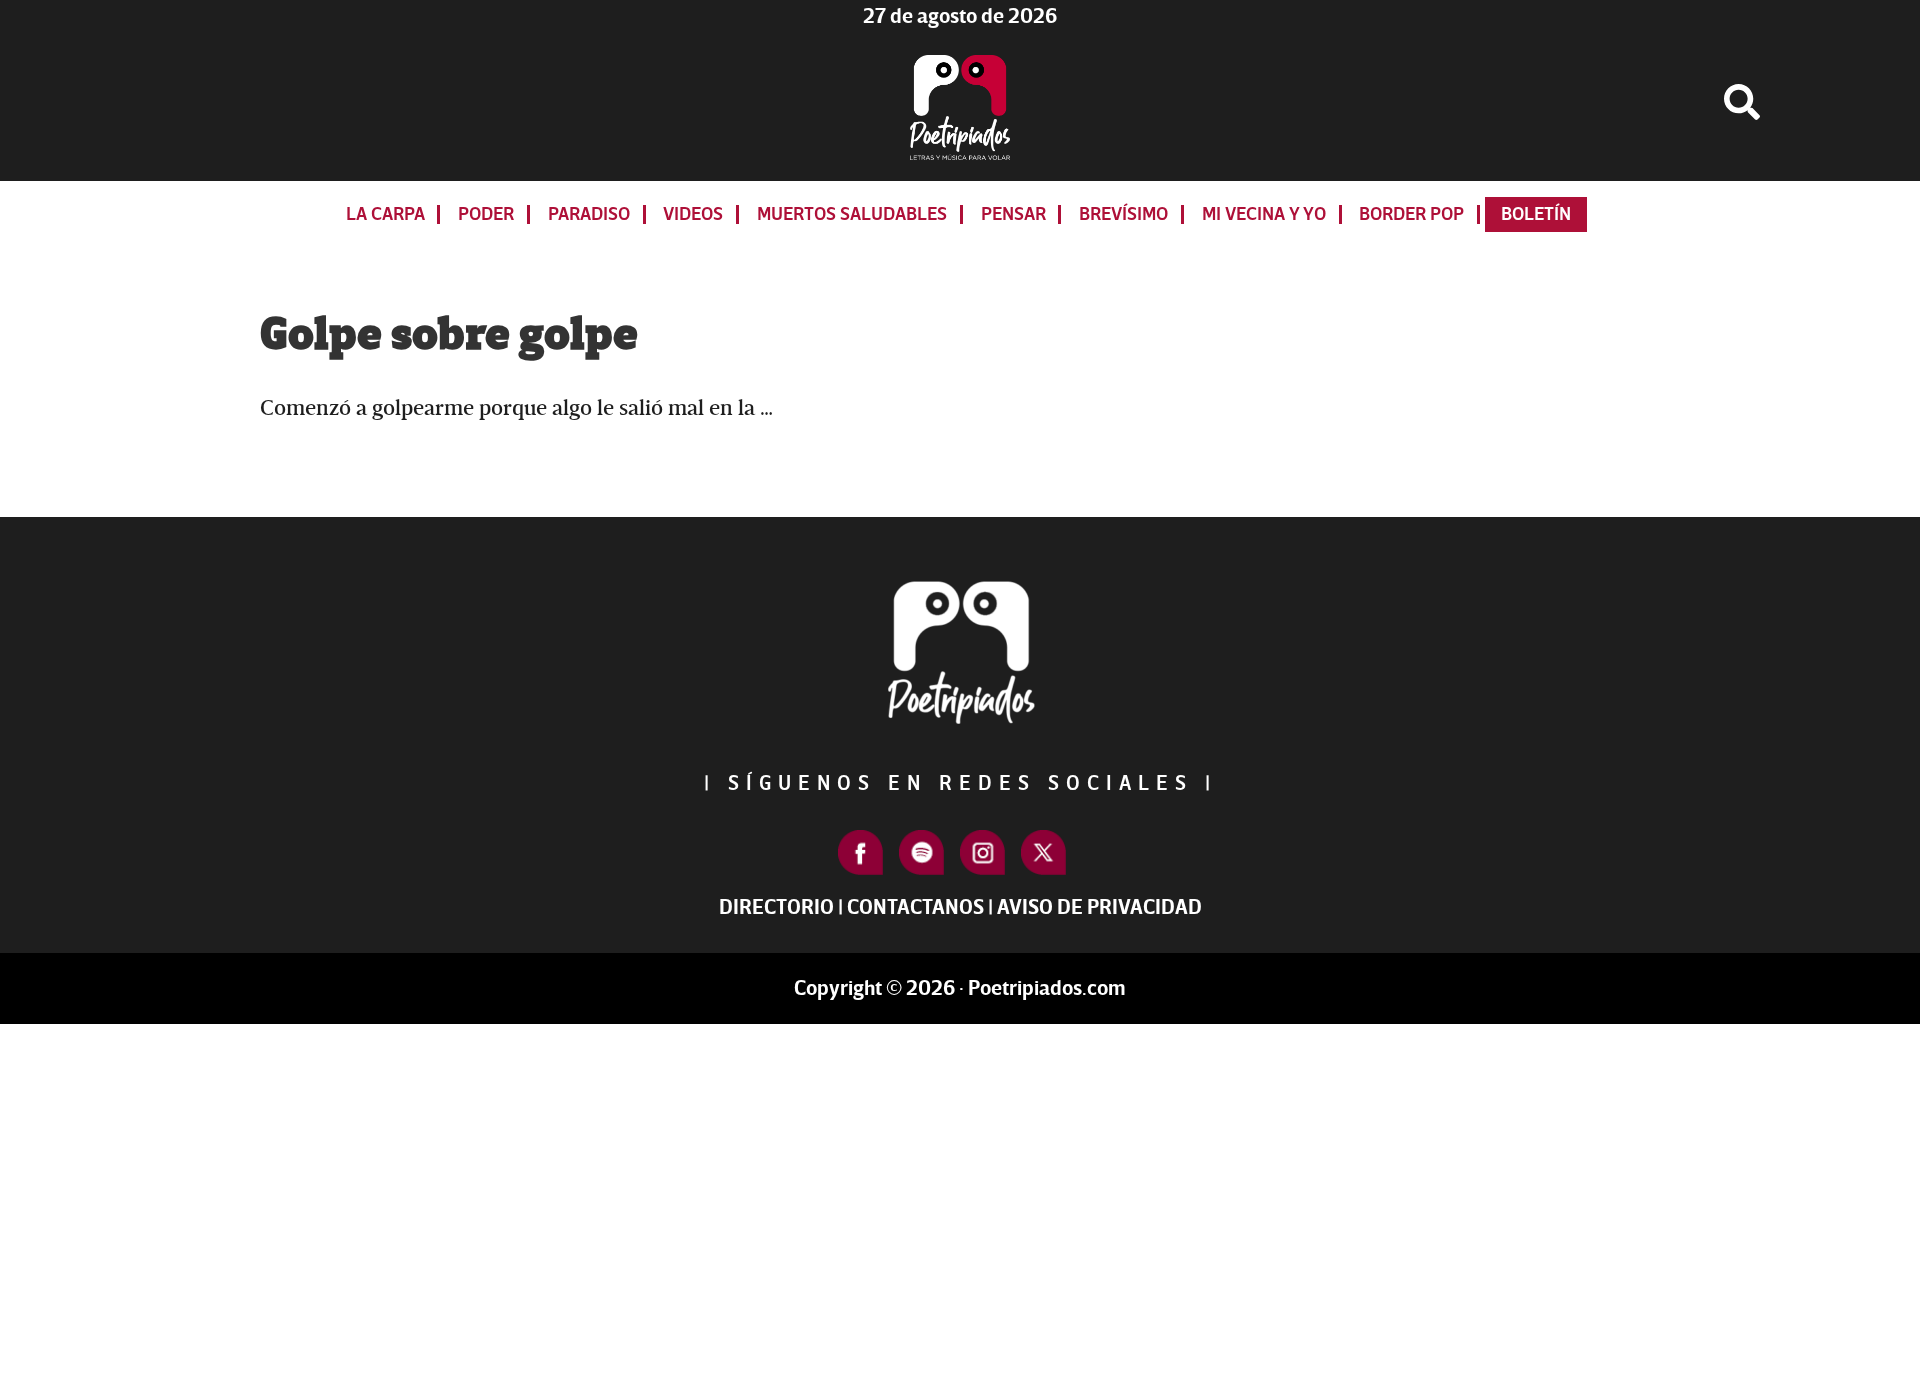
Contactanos (915, 907)
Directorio (776, 907)
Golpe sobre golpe (449, 335)
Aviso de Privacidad (1099, 907)
